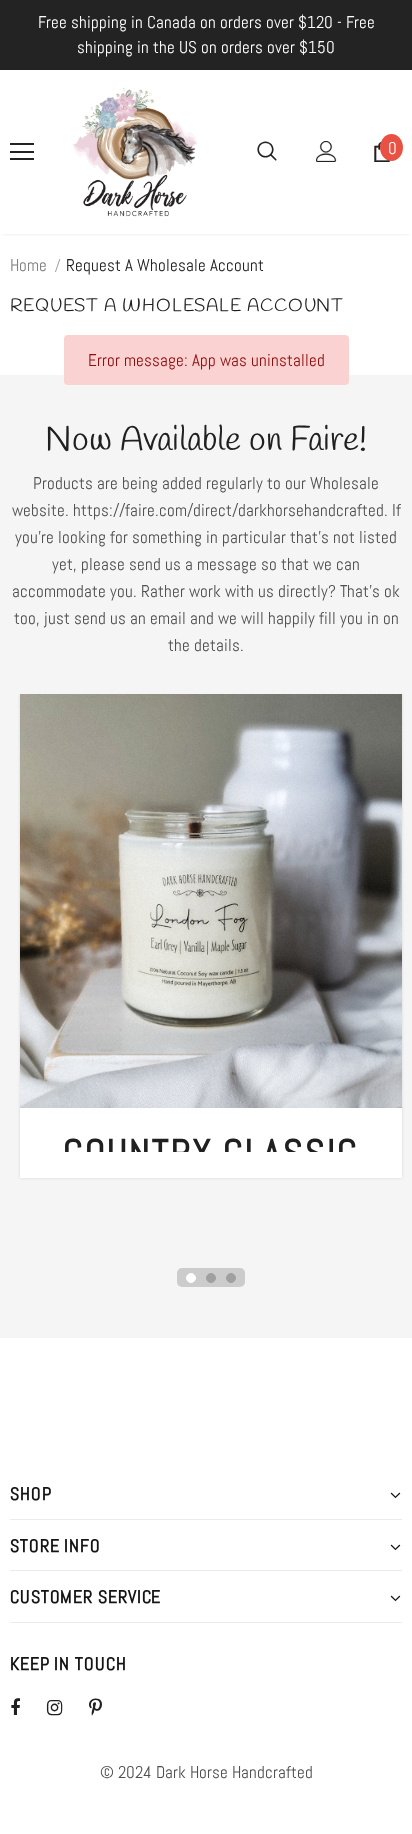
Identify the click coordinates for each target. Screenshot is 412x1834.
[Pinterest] (107, 1707)
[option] (211, 951)
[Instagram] (65, 1707)
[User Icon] (326, 151)
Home (28, 265)
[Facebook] (28, 1707)
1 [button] (191, 1278)
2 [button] (211, 1278)
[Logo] (135, 152)
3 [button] (231, 1278)
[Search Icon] (267, 152)
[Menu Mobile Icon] (22, 152)
